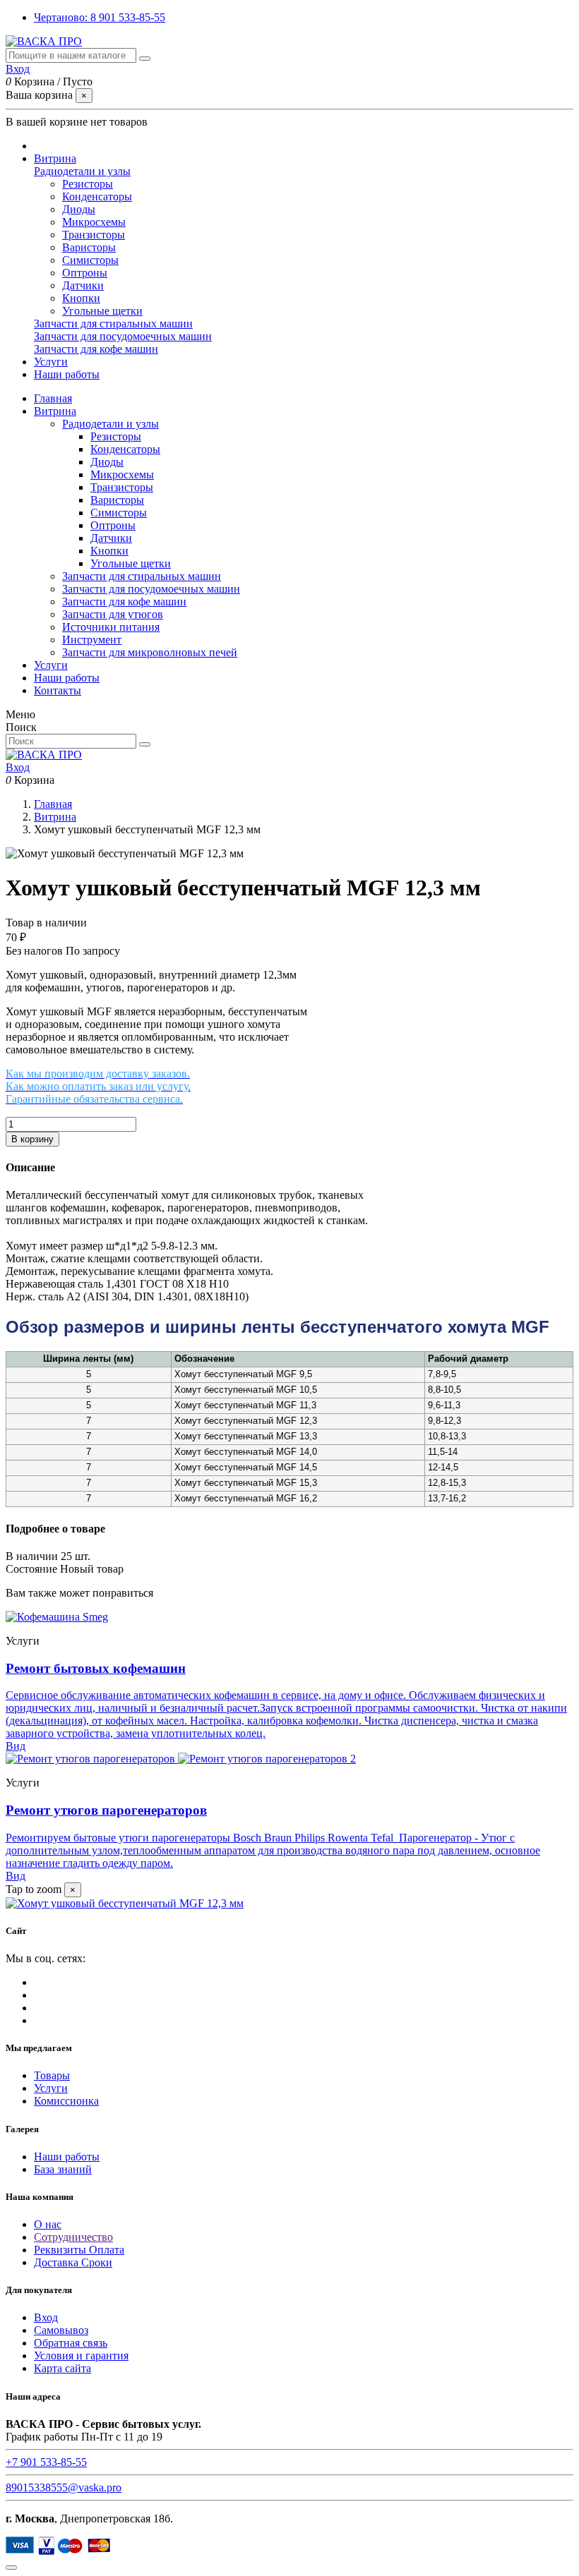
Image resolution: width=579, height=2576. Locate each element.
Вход (46, 2317)
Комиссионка (66, 2101)
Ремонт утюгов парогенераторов (106, 1810)
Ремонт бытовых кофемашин (96, 1668)
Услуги (51, 665)
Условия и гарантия (81, 2356)
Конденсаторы (97, 196)
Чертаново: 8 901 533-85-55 (100, 17)
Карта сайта (62, 2368)
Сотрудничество (73, 2237)
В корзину (32, 1139)
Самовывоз (61, 2330)
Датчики (83, 285)
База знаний (63, 2169)
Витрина (55, 411)
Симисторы (90, 260)
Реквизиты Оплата (79, 2250)
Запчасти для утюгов (113, 614)
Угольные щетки (102, 311)
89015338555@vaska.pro (64, 2487)
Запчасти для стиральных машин (113, 323)
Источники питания (111, 627)
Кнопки (81, 298)
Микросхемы (94, 222)
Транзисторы (94, 235)
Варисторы (89, 247)
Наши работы (67, 678)
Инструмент (92, 640)
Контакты (58, 690)
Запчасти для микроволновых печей (150, 652)
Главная (53, 398)
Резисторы (88, 184)
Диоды (79, 209)
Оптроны (85, 273)
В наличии (32, 1556)
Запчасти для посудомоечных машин (123, 336)
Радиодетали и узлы (82, 171)
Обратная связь (71, 2343)
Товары (52, 2075)
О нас (48, 2224)
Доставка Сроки (73, 2262)
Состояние (33, 1569)
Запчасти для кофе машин (96, 349)
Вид (16, 1746)
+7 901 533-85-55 (46, 2462)
